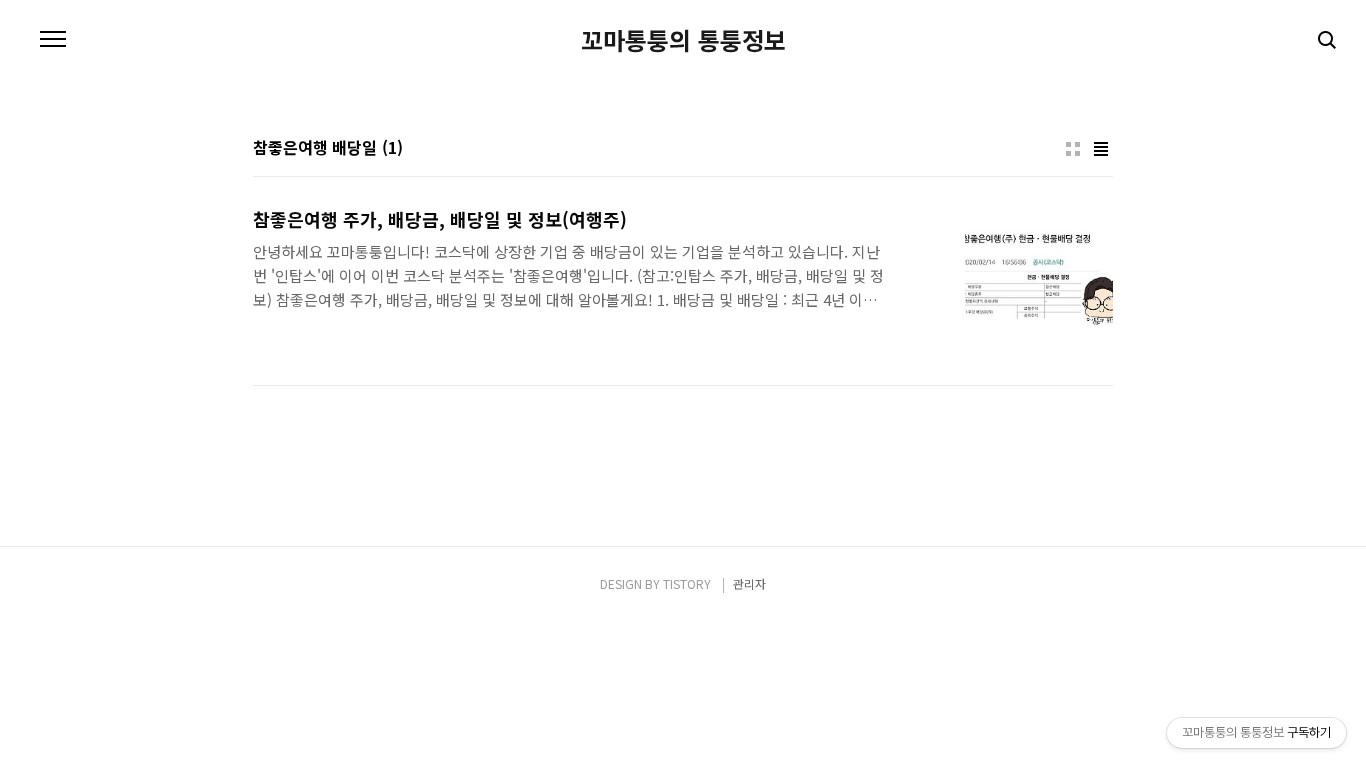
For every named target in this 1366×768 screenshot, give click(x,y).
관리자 (749, 583)
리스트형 (1101, 149)
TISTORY (687, 583)
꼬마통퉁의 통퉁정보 (683, 40)
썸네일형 (1073, 149)
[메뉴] (53, 40)
